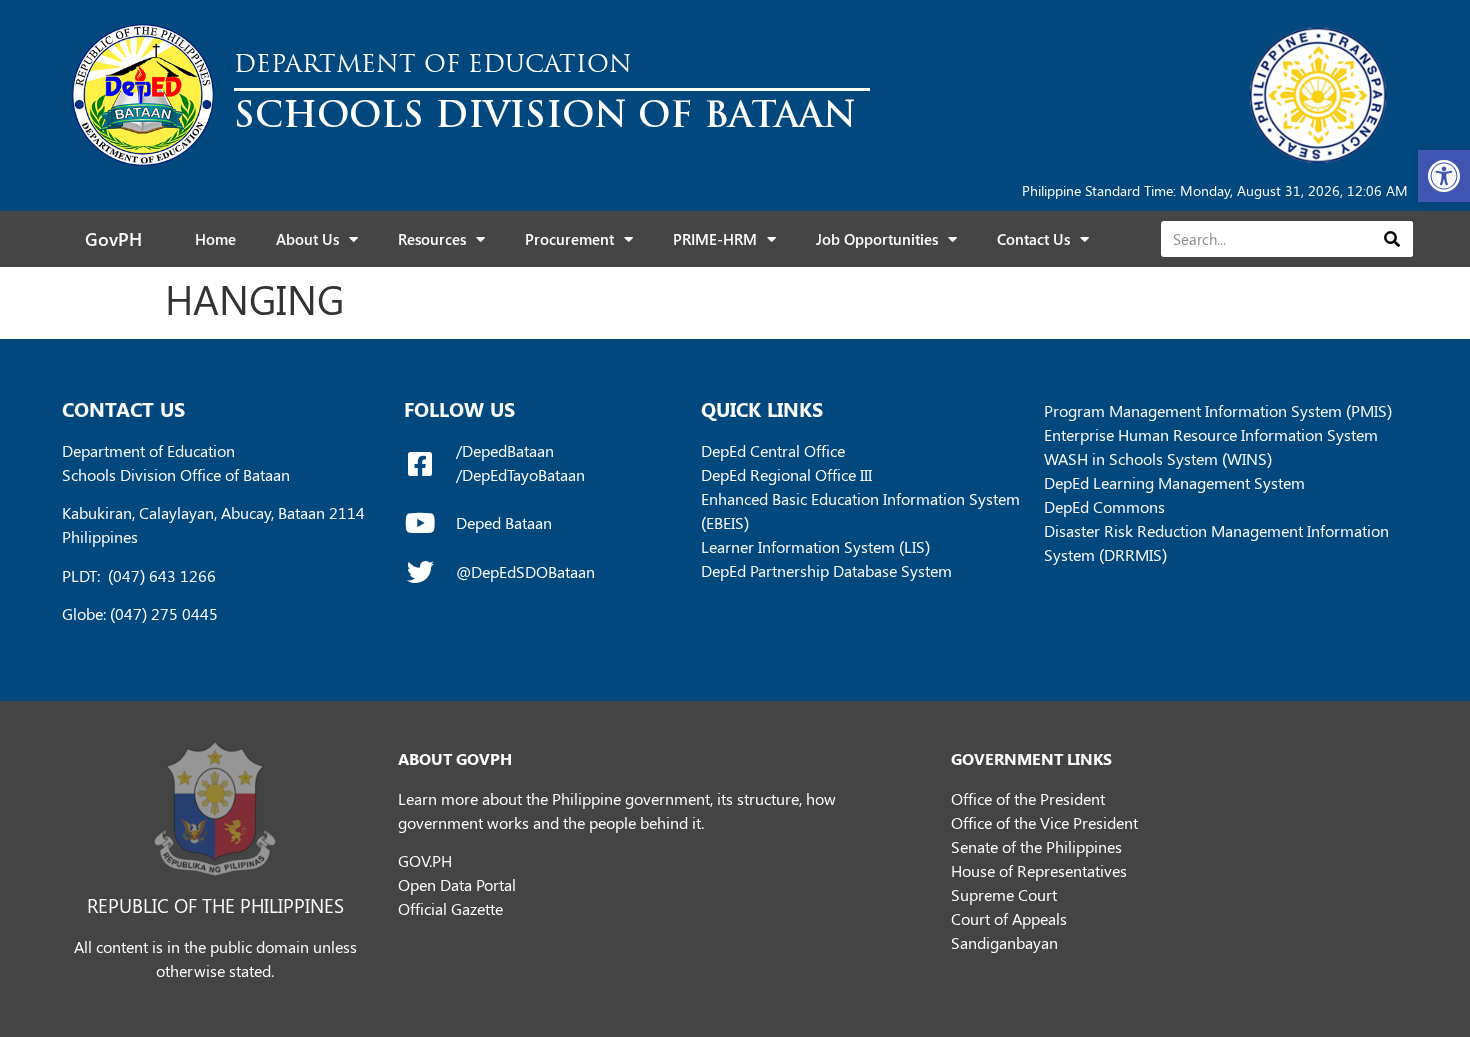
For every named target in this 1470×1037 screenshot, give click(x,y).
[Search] (1391, 239)
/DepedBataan (505, 450)
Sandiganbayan (1004, 942)
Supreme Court (1004, 894)
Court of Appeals (1009, 918)
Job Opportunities (877, 239)
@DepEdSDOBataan (525, 571)
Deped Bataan (504, 522)
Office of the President (1028, 798)
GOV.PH (425, 860)
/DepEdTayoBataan (520, 474)
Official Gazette (450, 908)
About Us (307, 239)
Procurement (569, 239)
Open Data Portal (457, 884)
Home (215, 239)
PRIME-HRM (715, 239)
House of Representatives (1039, 870)
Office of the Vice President (1044, 822)
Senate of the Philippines (1036, 846)
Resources (432, 239)
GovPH (113, 239)
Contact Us (1033, 239)
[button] (1444, 176)
